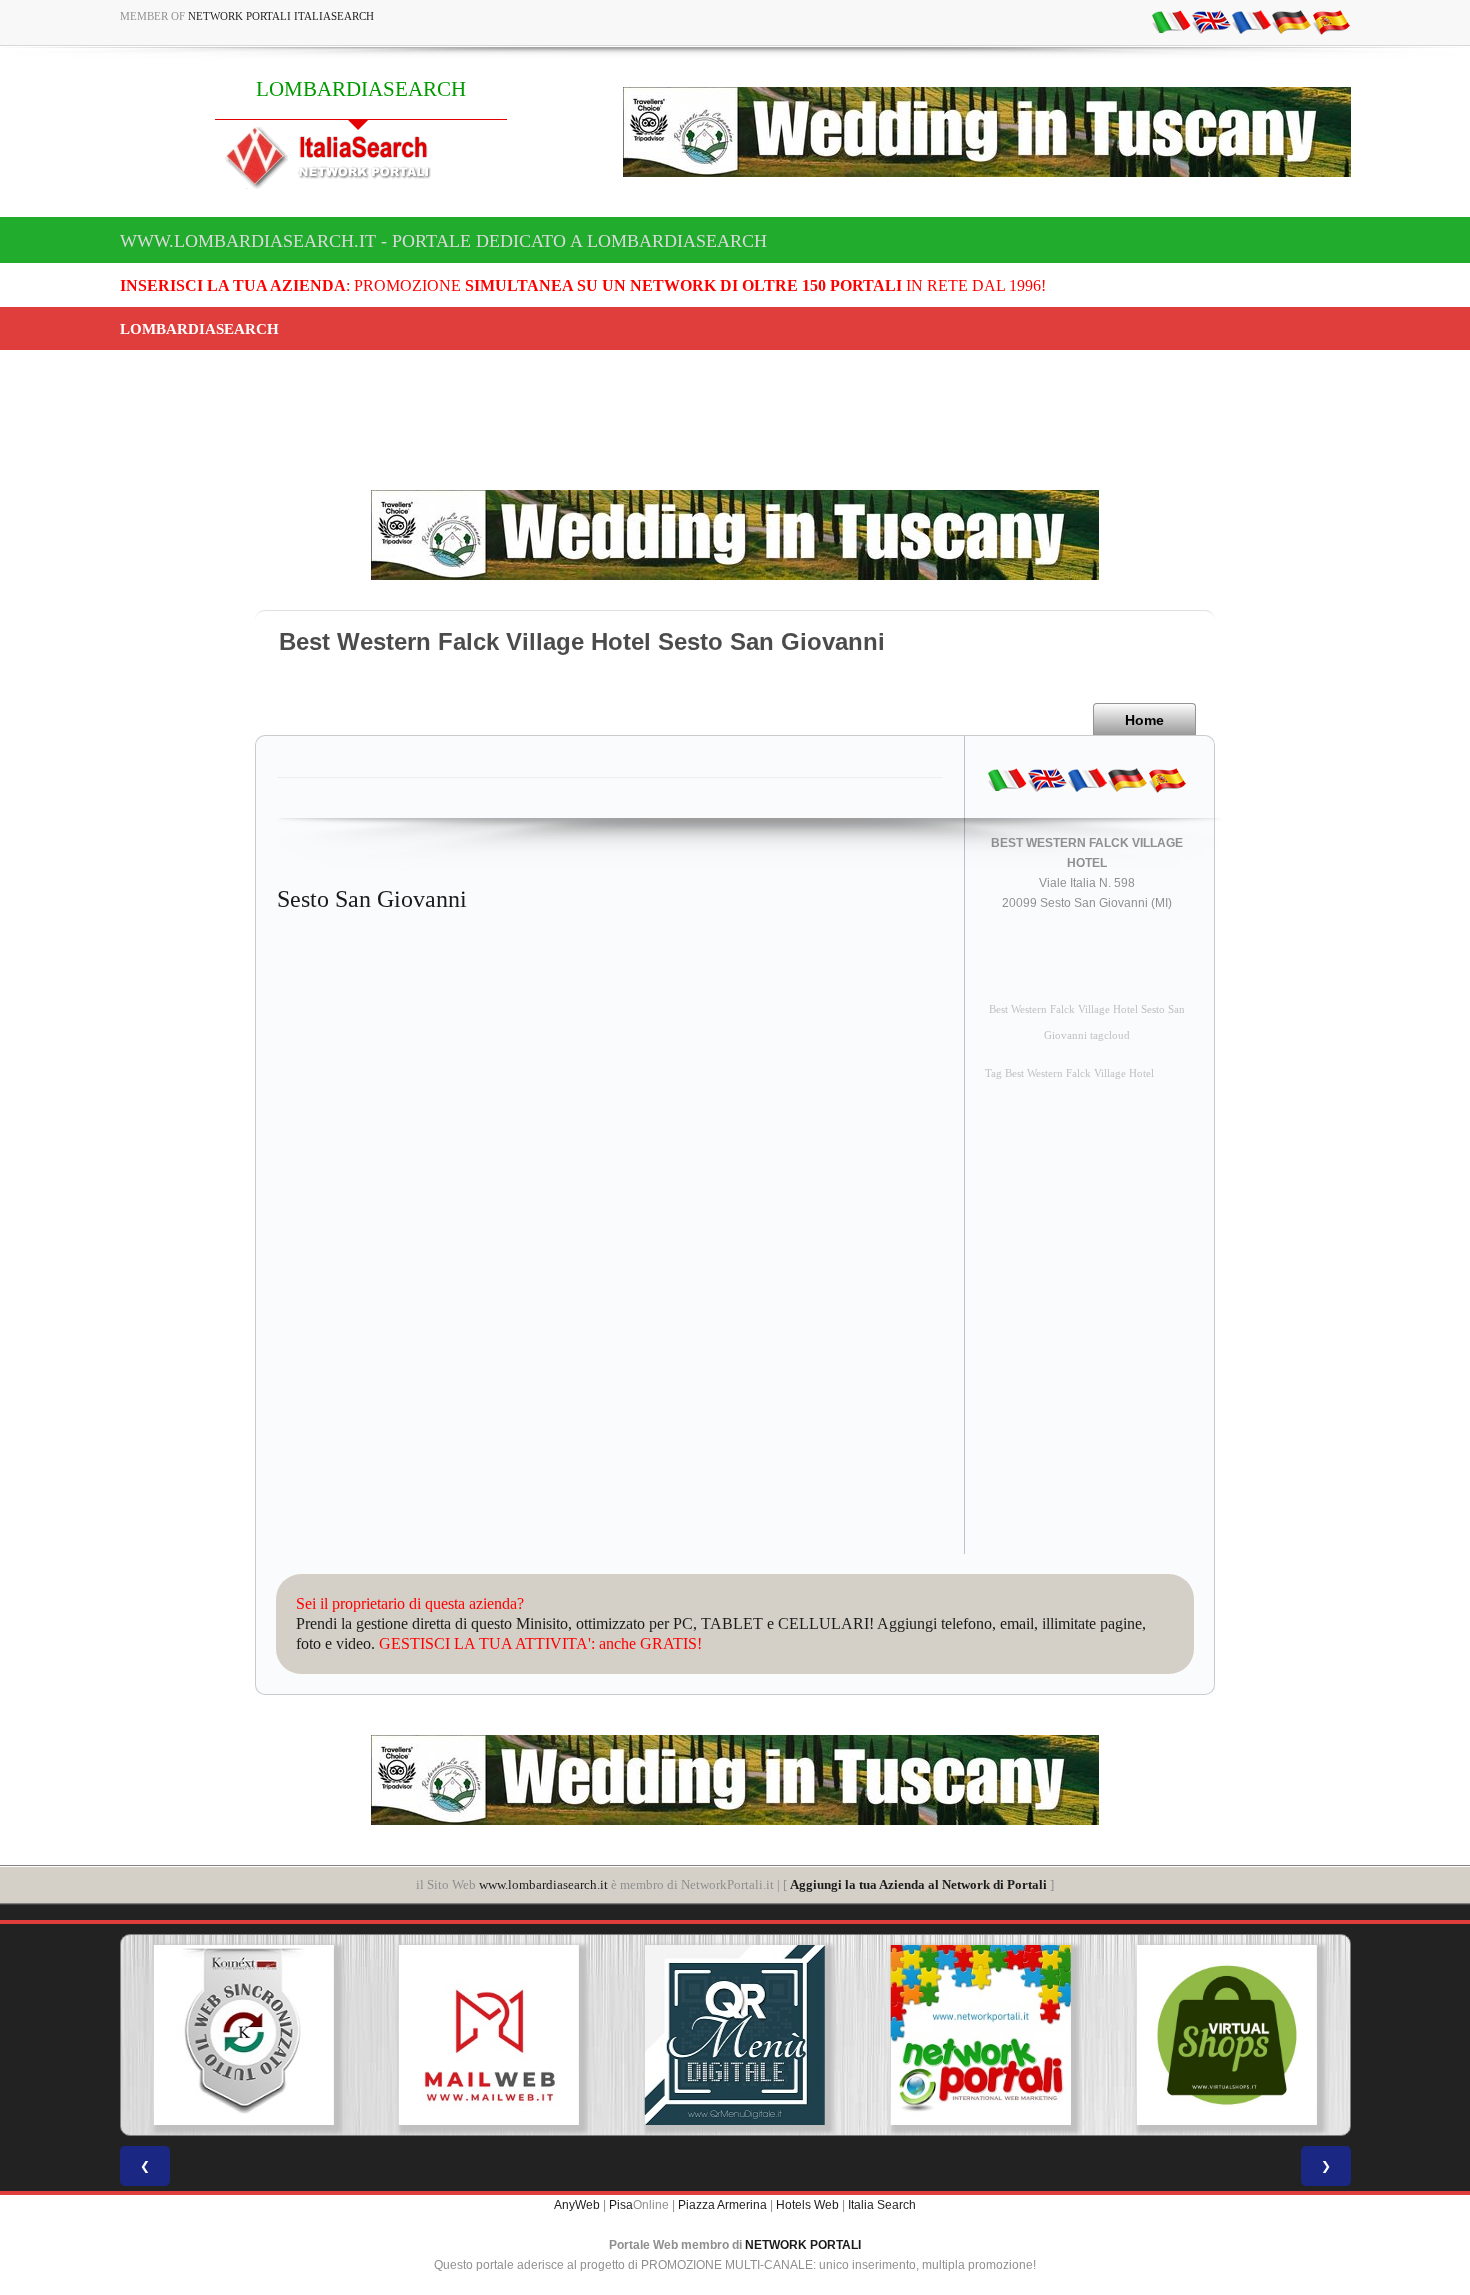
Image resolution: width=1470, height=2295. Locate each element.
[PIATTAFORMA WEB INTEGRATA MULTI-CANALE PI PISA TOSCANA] (243, 2035)
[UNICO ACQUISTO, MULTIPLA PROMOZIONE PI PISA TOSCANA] (981, 2035)
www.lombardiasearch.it (543, 1884)
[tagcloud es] (1331, 21)
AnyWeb (577, 2205)
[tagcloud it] (1171, 21)
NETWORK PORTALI (803, 2245)
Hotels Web (807, 2205)
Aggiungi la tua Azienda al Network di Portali (918, 1884)
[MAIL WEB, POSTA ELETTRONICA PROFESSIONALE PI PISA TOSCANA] (489, 2035)
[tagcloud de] (1291, 21)
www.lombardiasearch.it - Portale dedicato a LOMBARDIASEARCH (443, 241)
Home (1144, 720)
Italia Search (882, 2205)
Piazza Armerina (722, 2205)
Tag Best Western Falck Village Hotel (1069, 1073)
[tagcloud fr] (1251, 21)
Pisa (621, 2205)
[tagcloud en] (1211, 21)
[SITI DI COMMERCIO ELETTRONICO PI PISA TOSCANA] (1227, 2035)
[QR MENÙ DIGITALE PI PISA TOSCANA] (735, 2035)
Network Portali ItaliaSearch (281, 16)
